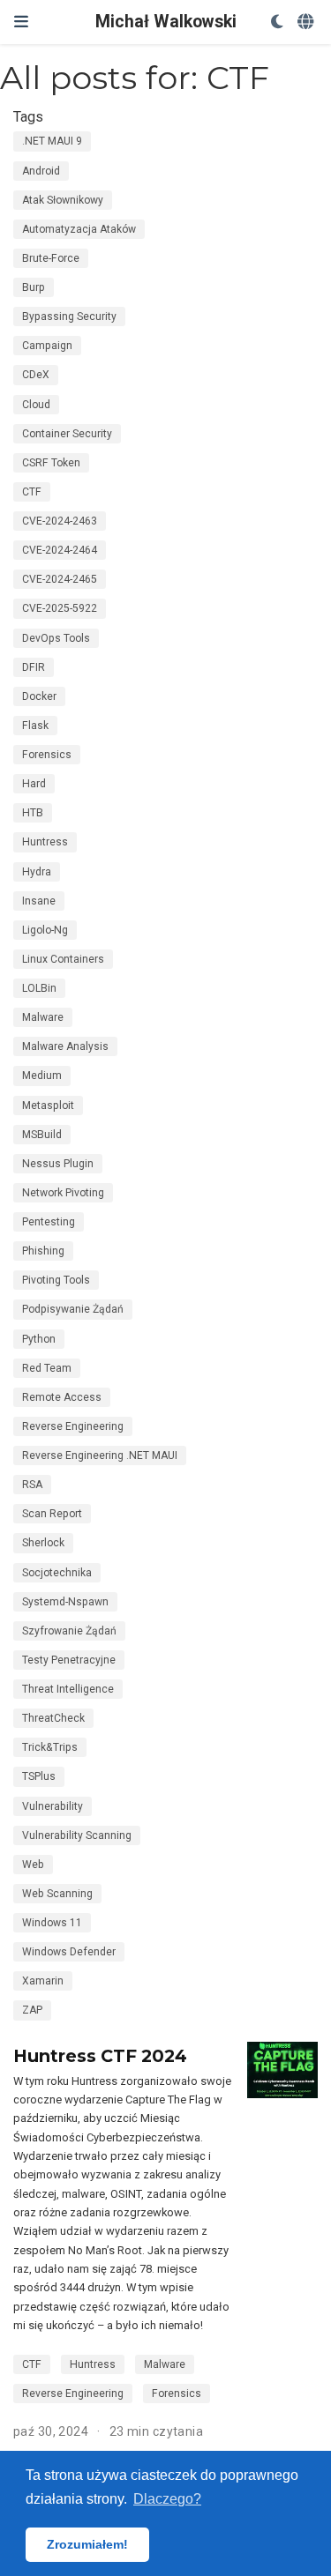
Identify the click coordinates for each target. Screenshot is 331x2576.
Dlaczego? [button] (167, 2499)
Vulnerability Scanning (77, 1835)
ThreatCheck (53, 1718)
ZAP (32, 2010)
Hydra (37, 872)
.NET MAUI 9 (52, 141)
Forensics (47, 755)
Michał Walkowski (166, 22)
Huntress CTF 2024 (100, 2056)
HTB (33, 813)
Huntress (45, 842)
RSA (32, 1485)
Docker (39, 696)
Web (33, 1865)
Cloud (36, 405)
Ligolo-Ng (45, 930)
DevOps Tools (56, 638)
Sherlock (43, 1543)
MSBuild (42, 1135)
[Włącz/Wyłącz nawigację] (21, 22)
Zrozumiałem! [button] (87, 2544)
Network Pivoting (63, 1193)
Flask (35, 726)
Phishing (43, 1251)
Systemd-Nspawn (65, 1602)
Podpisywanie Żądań (73, 1309)
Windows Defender (69, 1952)
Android (41, 171)
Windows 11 (52, 1923)
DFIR (34, 667)
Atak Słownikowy (63, 200)
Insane (39, 901)
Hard (34, 784)
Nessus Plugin (58, 1164)
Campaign (47, 346)
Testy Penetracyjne (69, 1660)
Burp (34, 287)
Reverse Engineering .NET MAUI (100, 1456)
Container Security (67, 434)
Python (39, 1339)
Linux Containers (63, 959)
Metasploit (48, 1106)
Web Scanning (57, 1894)
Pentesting (49, 1222)
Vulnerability (53, 1806)
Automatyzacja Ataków (79, 229)
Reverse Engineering (73, 1426)
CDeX (36, 375)
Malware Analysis (65, 1046)
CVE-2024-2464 (60, 550)
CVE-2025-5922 (60, 608)
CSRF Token (51, 463)
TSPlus (39, 1776)
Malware (43, 1017)
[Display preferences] (277, 22)
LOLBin (39, 988)
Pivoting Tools (56, 1280)
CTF (32, 492)
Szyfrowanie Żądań (69, 1631)
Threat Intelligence (68, 1689)
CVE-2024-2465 (60, 579)
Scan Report (52, 1514)
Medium (42, 1076)
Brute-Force (51, 258)
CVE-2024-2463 (60, 521)
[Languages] (307, 22)
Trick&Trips (50, 1747)
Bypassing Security (69, 316)
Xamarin (43, 1981)
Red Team (47, 1368)
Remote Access (62, 1397)
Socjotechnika (57, 1573)
